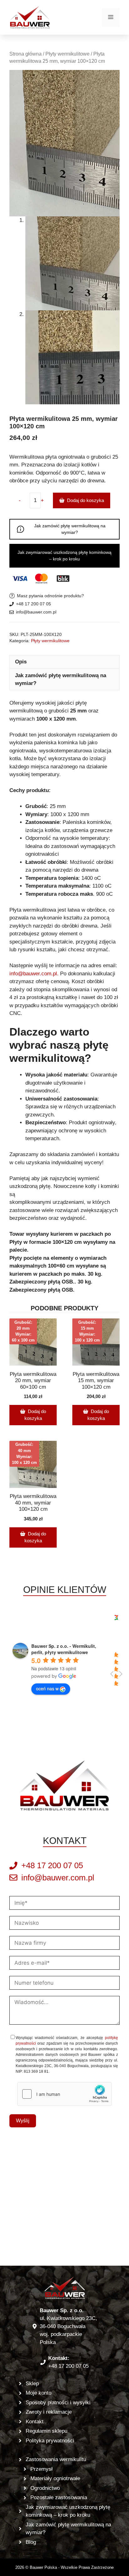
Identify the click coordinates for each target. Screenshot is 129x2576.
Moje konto (39, 2393)
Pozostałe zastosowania (59, 2497)
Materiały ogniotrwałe (55, 2478)
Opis (21, 662)
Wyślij (23, 2121)
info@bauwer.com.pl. (34, 974)
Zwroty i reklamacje (49, 2412)
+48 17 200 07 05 (34, 604)
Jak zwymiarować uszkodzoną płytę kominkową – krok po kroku (64, 556)
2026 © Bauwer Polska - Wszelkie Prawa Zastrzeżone (64, 2567)
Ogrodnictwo (45, 2488)
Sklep (32, 2384)
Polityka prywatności (50, 2441)
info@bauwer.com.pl (36, 612)
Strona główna (26, 54)
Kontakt (35, 2422)
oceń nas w (47, 1688)
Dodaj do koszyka (85, 500)
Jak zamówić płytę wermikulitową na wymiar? (70, 529)
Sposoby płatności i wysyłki (58, 2403)
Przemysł (41, 2469)
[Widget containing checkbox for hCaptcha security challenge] (64, 2094)
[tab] (64, 662)
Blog (31, 2542)
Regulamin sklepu (46, 2431)
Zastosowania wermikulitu (56, 2459)
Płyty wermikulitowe (67, 54)
